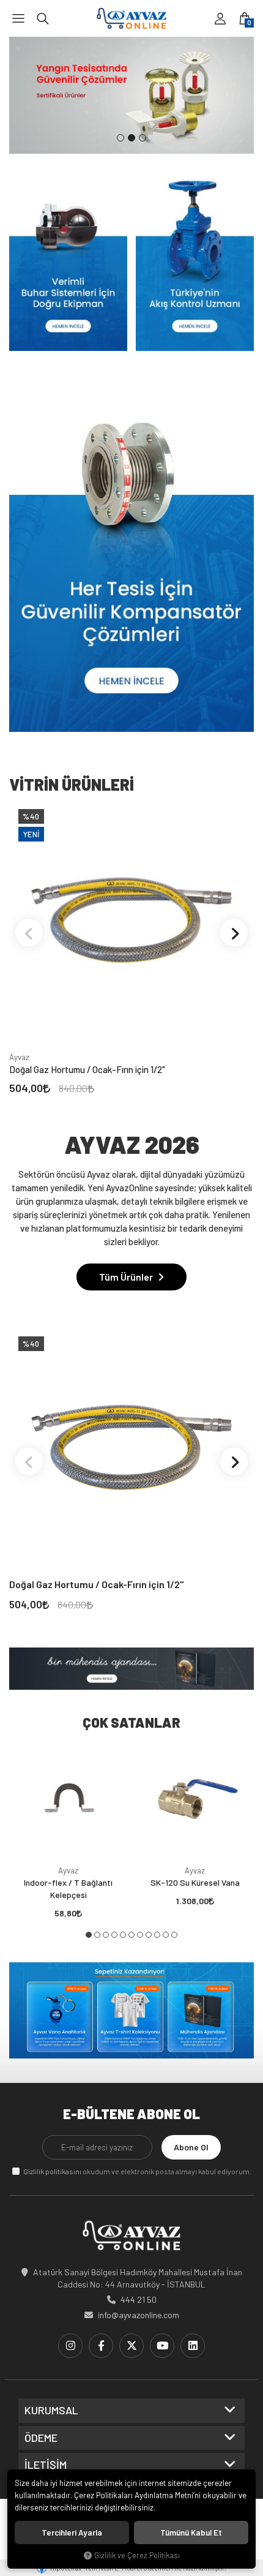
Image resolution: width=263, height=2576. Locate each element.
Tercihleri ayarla (72, 2533)
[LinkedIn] (193, 2346)
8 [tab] (149, 1935)
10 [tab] (166, 1935)
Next (234, 933)
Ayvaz (19, 1057)
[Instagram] (70, 2346)
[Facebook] (101, 2346)
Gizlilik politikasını (52, 2171)
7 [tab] (140, 1935)
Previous (29, 933)
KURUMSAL (51, 2411)
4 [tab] (114, 1935)
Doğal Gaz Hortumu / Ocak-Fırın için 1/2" (87, 1069)
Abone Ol (191, 2147)
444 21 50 (139, 2299)
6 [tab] (131, 1935)
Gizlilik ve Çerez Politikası (137, 2555)
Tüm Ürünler (127, 1277)
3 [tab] (143, 138)
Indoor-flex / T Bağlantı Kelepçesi (68, 1889)
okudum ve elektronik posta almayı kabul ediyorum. (137, 2171)
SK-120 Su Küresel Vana (195, 1882)
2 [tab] (131, 138)
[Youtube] (162, 2346)
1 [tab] (120, 138)
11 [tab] (174, 1935)
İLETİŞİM (46, 2465)
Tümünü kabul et (191, 2533)
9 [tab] (157, 1935)
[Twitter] (131, 2346)
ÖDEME (41, 2438)
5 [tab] (123, 1935)
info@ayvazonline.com (139, 2315)
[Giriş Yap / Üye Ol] (220, 18)
